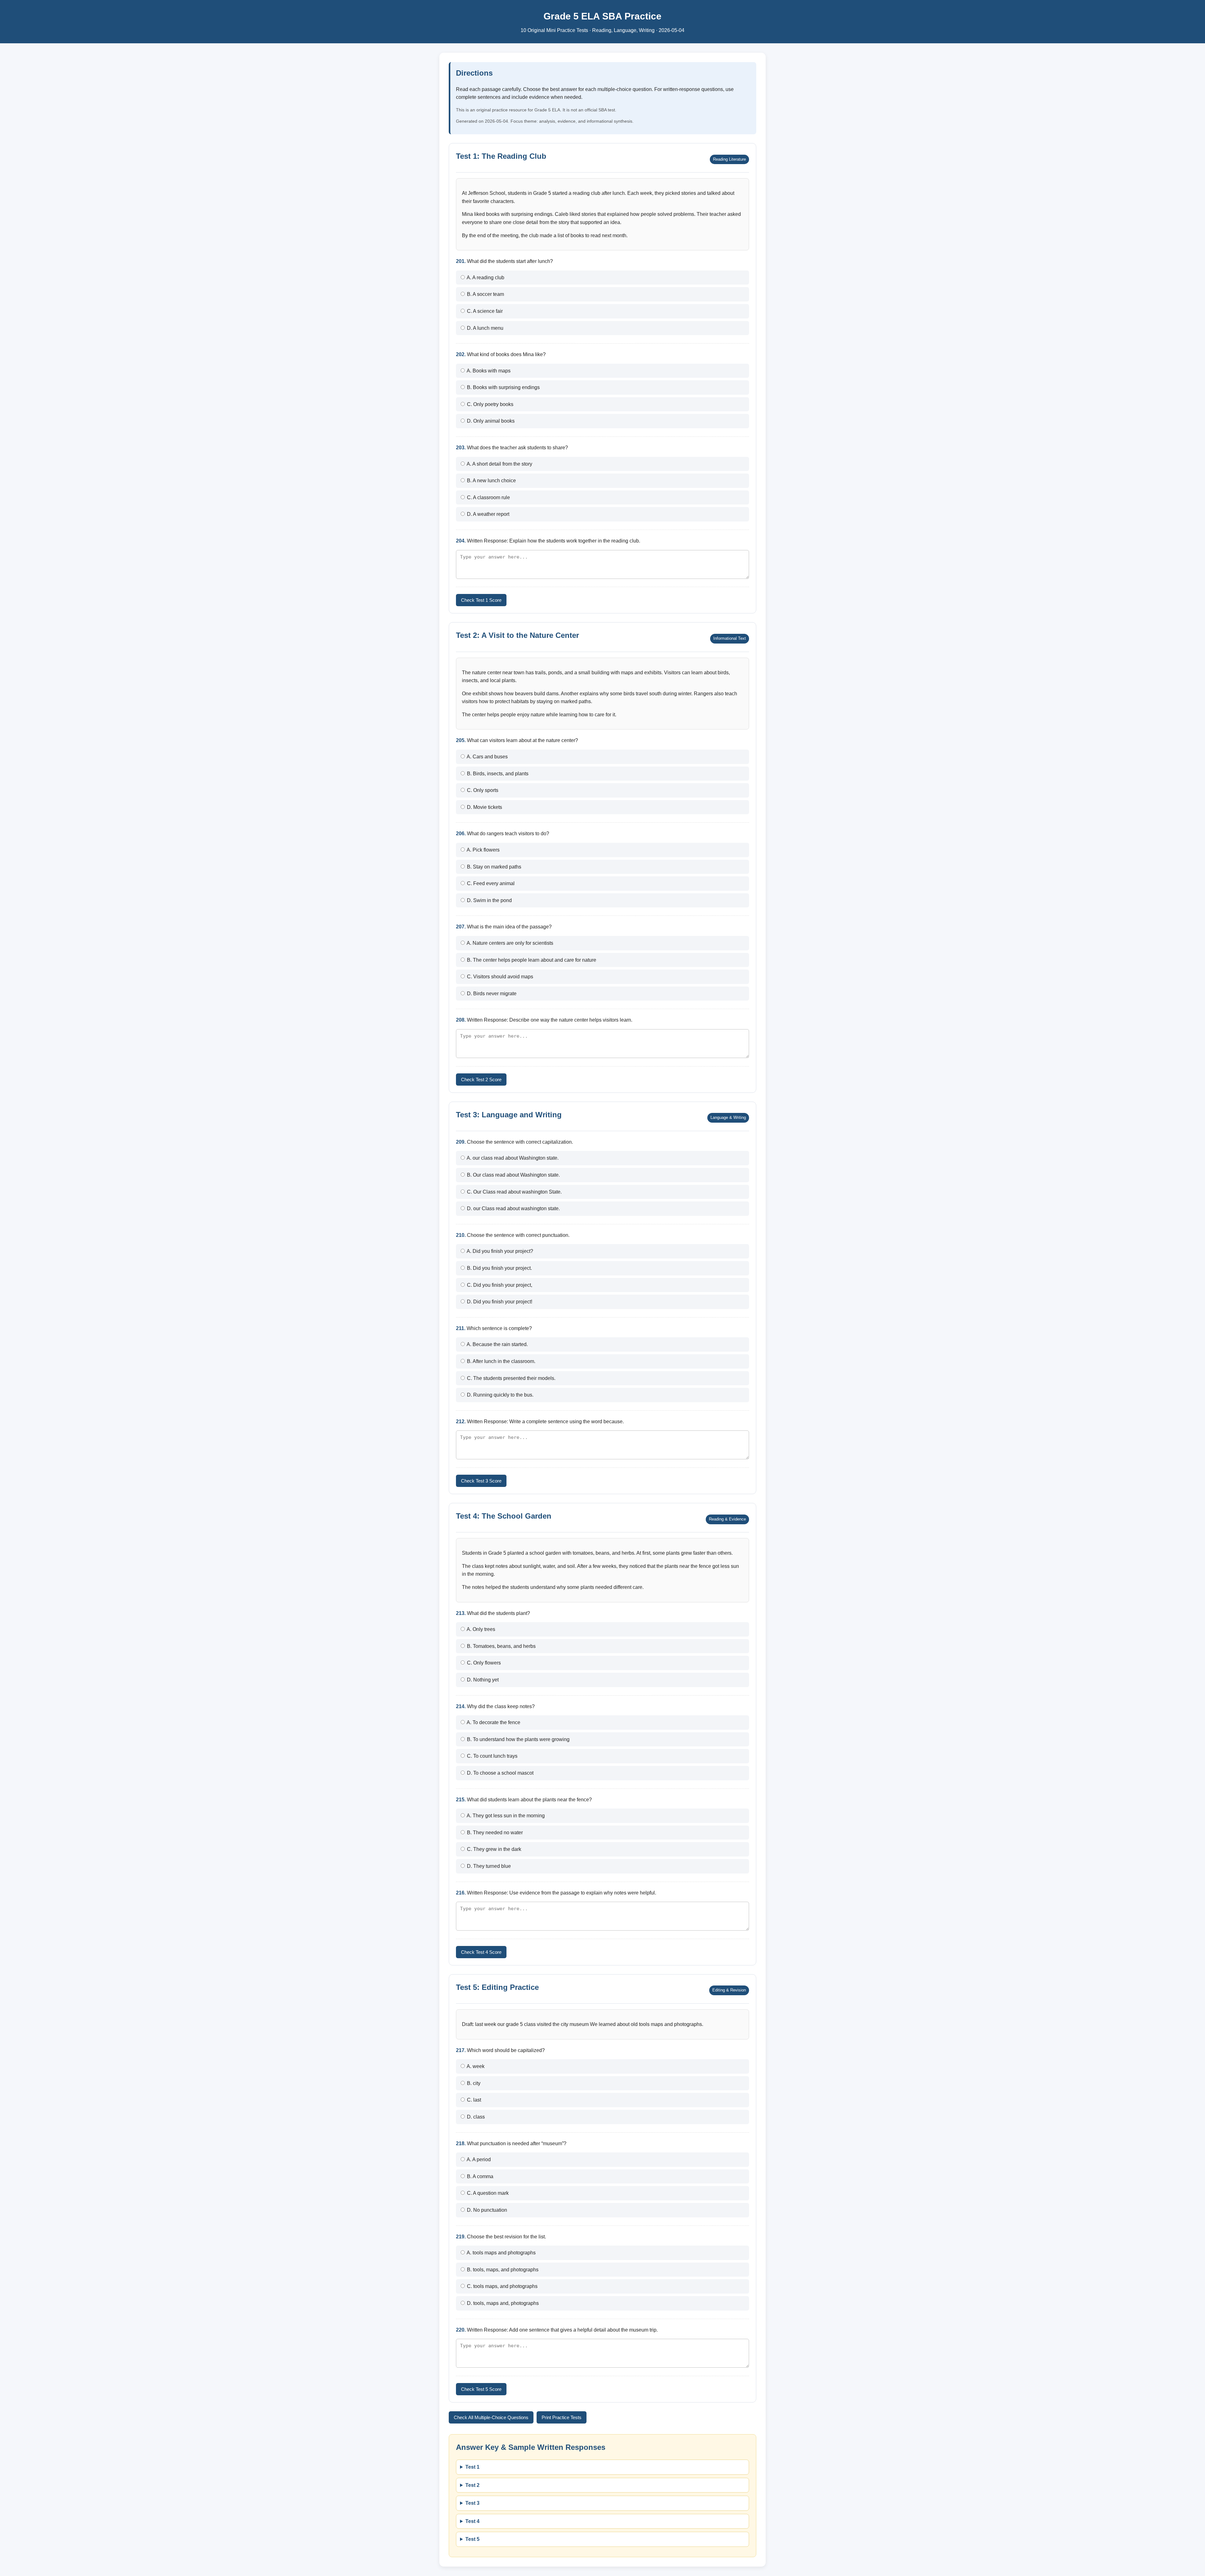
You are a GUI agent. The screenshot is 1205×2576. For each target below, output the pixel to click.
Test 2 (472, 2485)
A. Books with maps (488, 371)
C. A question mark (487, 2193)
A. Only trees (480, 1629)
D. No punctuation (486, 2210)
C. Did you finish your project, (499, 1285)
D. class (475, 2117)
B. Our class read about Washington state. (513, 1175)
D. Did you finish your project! (499, 1302)
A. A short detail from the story (499, 464)
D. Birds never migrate (491, 994)
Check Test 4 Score (481, 1952)
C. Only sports (482, 790)
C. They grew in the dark (493, 1849)
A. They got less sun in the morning (505, 1816)
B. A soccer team (485, 294)
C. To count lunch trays (492, 1756)
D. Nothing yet (482, 1680)
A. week (475, 2066)
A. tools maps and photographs (501, 2253)
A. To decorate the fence (493, 1722)
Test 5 (472, 2539)
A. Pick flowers (483, 850)
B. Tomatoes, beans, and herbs (501, 1646)
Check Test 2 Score (481, 1080)
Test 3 (472, 2503)
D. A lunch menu (485, 328)
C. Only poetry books (490, 404)
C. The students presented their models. (511, 1378)
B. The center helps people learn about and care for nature (531, 960)
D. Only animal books (490, 421)
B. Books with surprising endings (503, 387)
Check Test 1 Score (481, 600)
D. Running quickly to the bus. (500, 1395)
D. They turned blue (488, 1866)
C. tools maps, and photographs (502, 2286)
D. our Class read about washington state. (513, 1208)
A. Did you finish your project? (499, 1251)
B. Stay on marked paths (493, 867)
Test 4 (472, 2521)
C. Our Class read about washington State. (514, 1192)
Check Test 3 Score (481, 1481)
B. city (473, 2083)
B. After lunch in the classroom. (501, 1361)
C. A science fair (484, 311)
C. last (473, 2100)
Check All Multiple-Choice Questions (491, 2417)
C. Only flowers (483, 1663)
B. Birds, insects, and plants (497, 774)
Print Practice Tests (562, 2417)
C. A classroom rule (488, 497)
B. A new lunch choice (491, 481)
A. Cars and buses (487, 757)
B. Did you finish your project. (499, 1268)
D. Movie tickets (484, 807)
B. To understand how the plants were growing (518, 1739)
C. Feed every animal (490, 883)
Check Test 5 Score (481, 2389)
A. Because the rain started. (497, 1344)
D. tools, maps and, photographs (502, 2303)
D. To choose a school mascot (500, 1773)
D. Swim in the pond (489, 900)
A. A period (478, 2159)
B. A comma (479, 2176)
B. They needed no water (494, 1833)
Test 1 (472, 2467)
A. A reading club (485, 278)
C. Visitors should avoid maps (499, 977)
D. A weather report (487, 514)
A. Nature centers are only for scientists (509, 943)
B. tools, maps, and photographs (502, 2270)
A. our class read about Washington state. (512, 1158)
